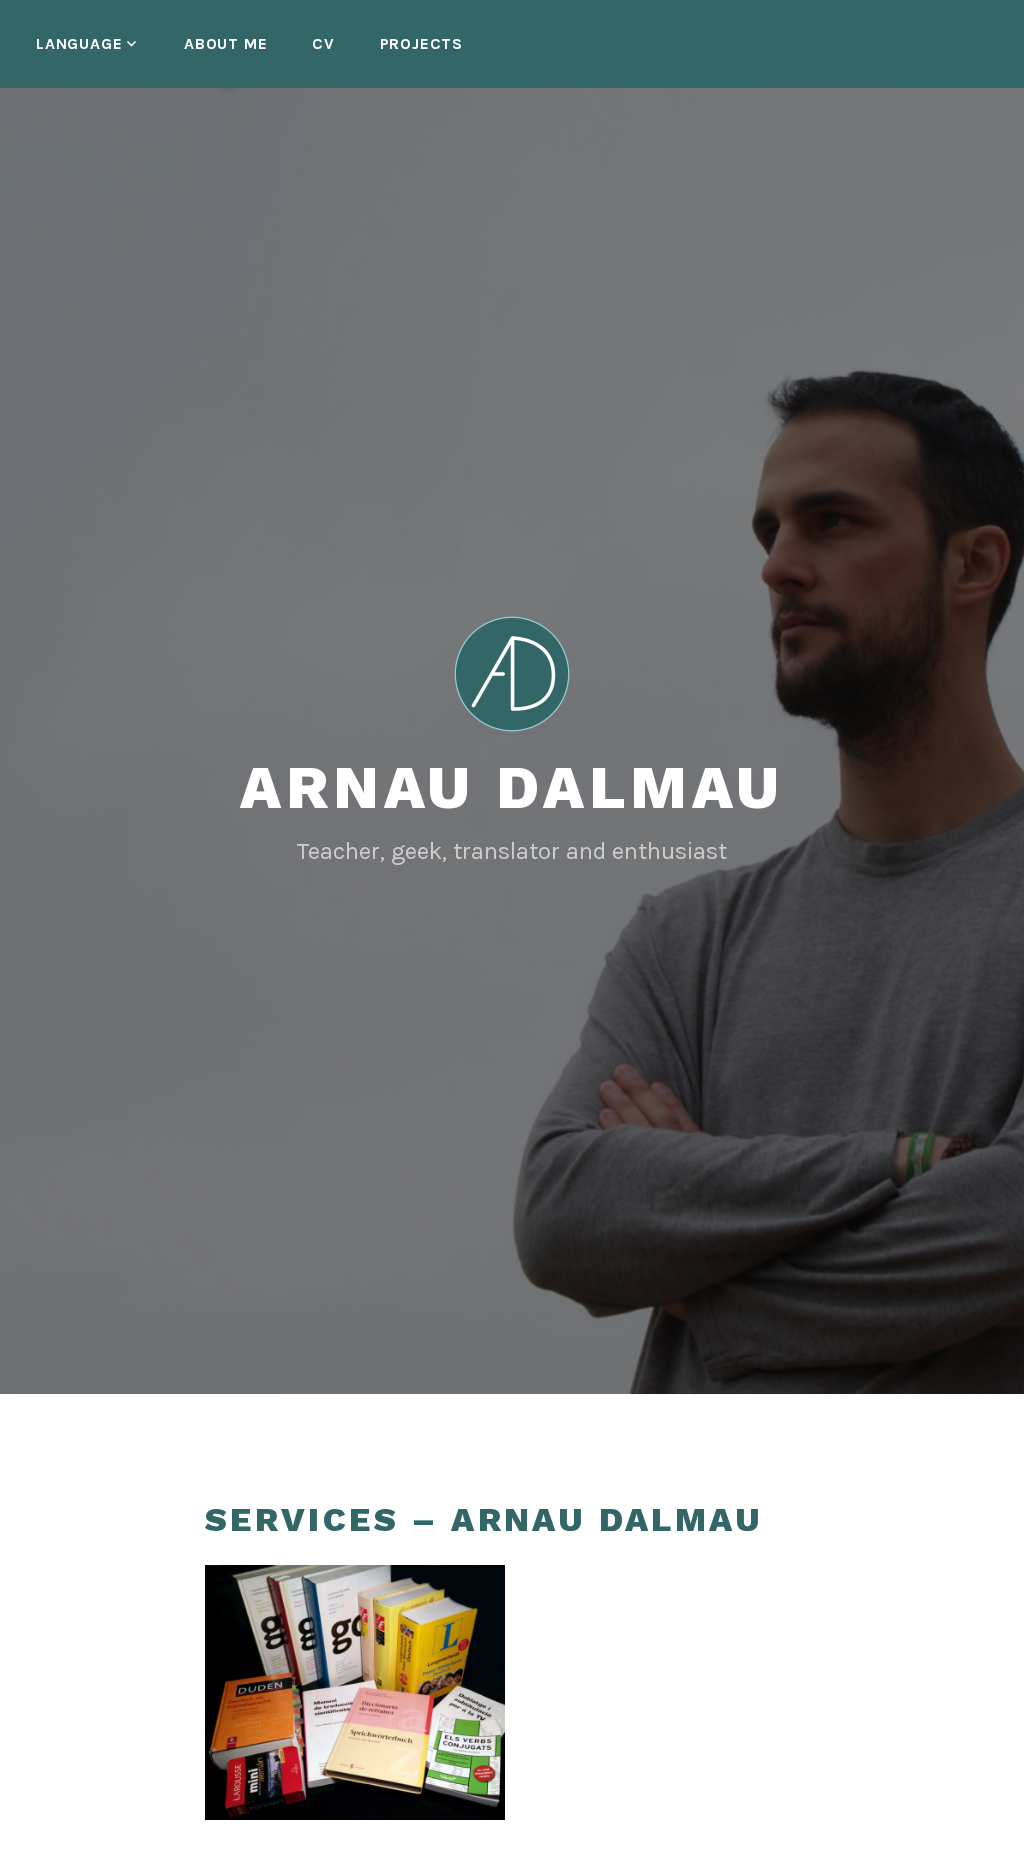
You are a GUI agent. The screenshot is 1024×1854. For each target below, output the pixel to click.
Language (79, 43)
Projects (421, 43)
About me (225, 43)
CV (323, 43)
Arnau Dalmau (512, 787)
